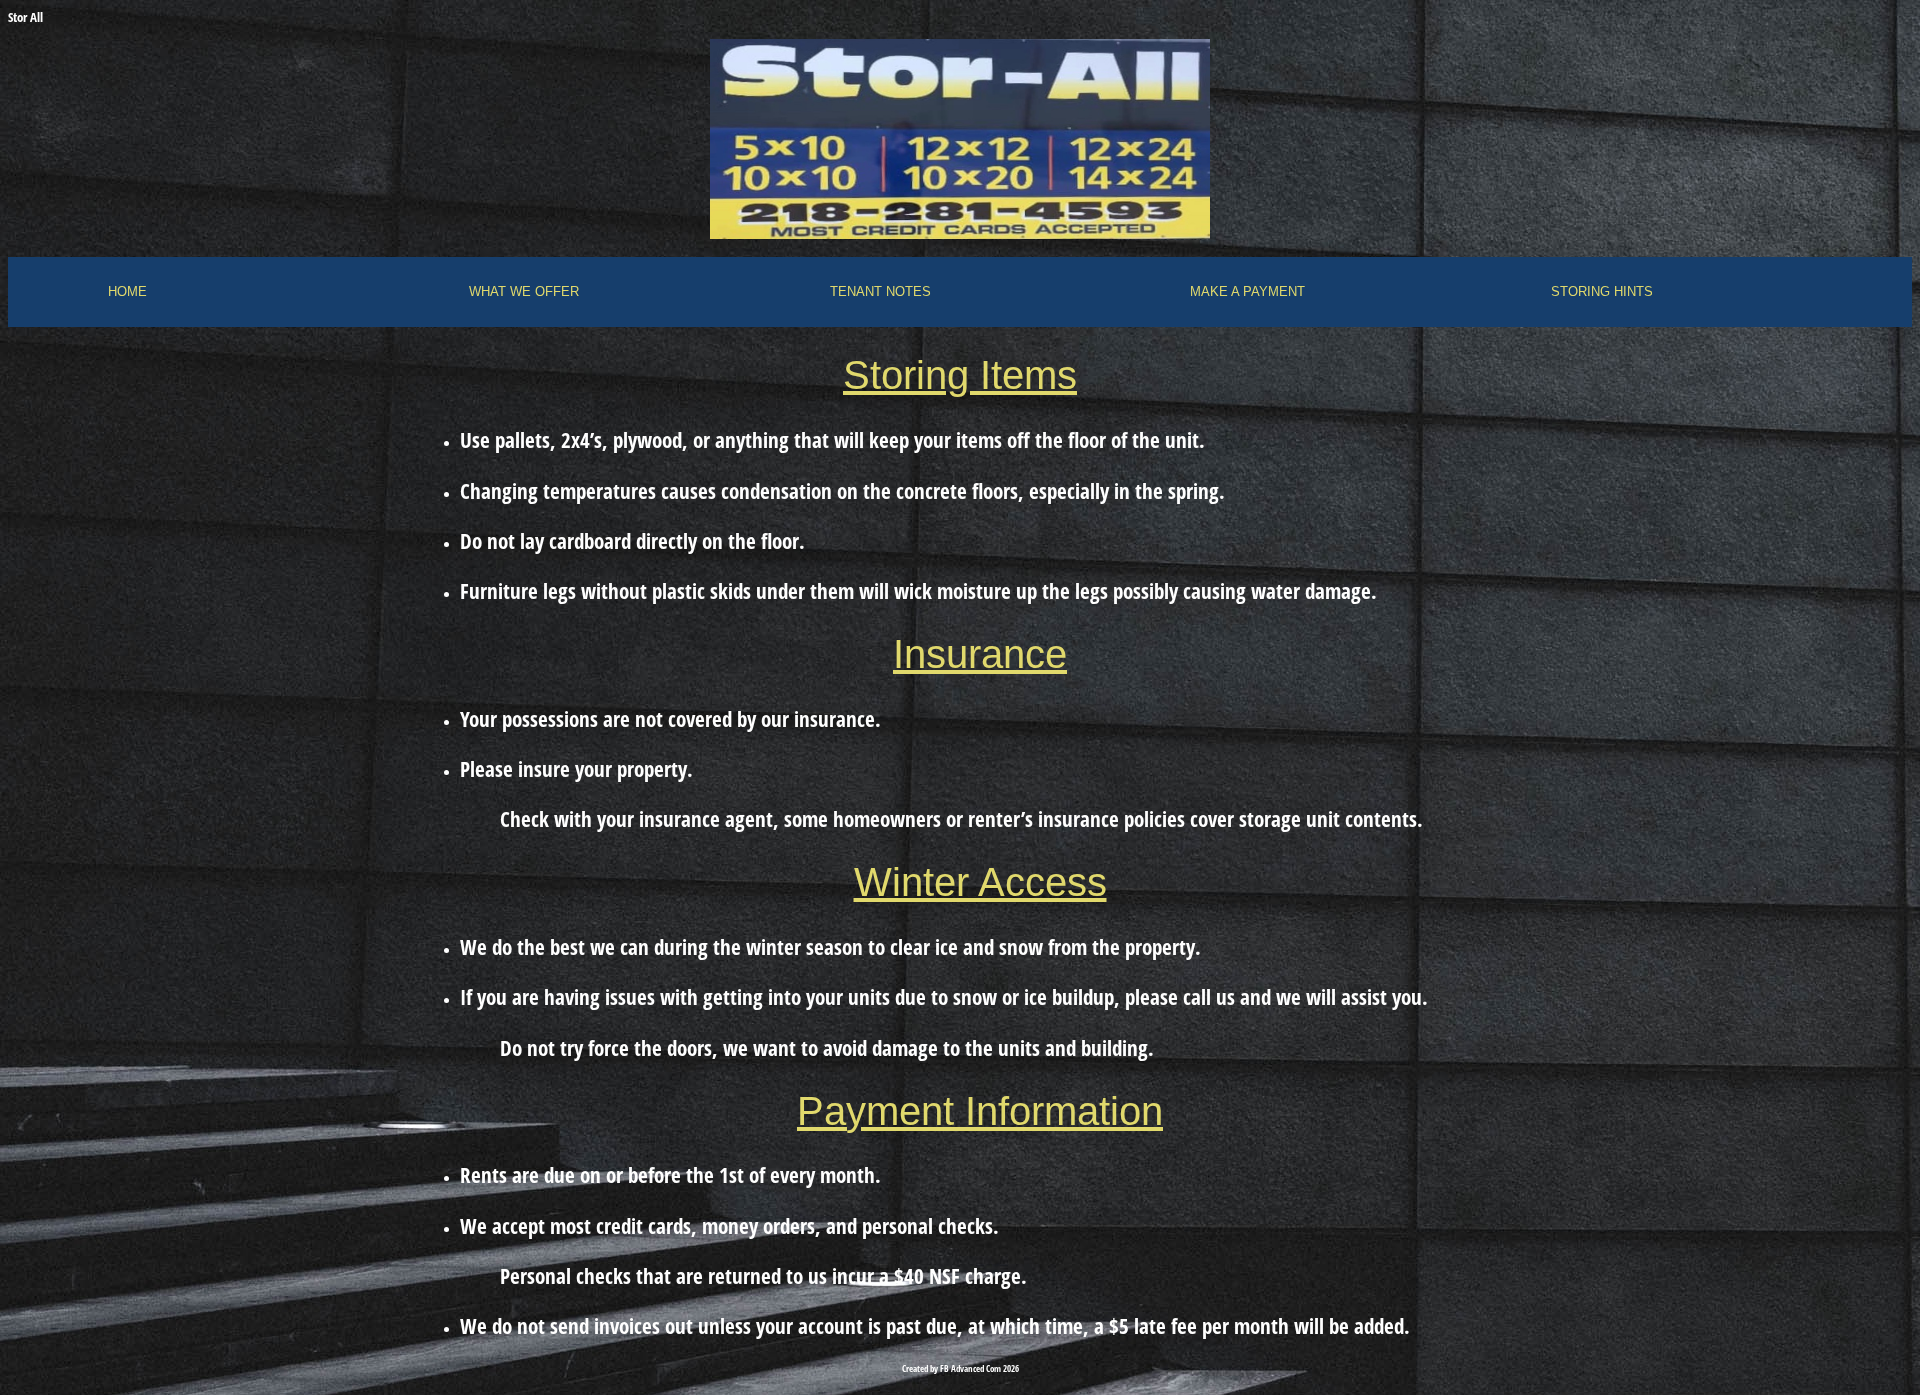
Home (127, 291)
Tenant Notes (880, 291)
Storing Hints (1602, 291)
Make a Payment (1247, 291)
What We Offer (524, 291)
